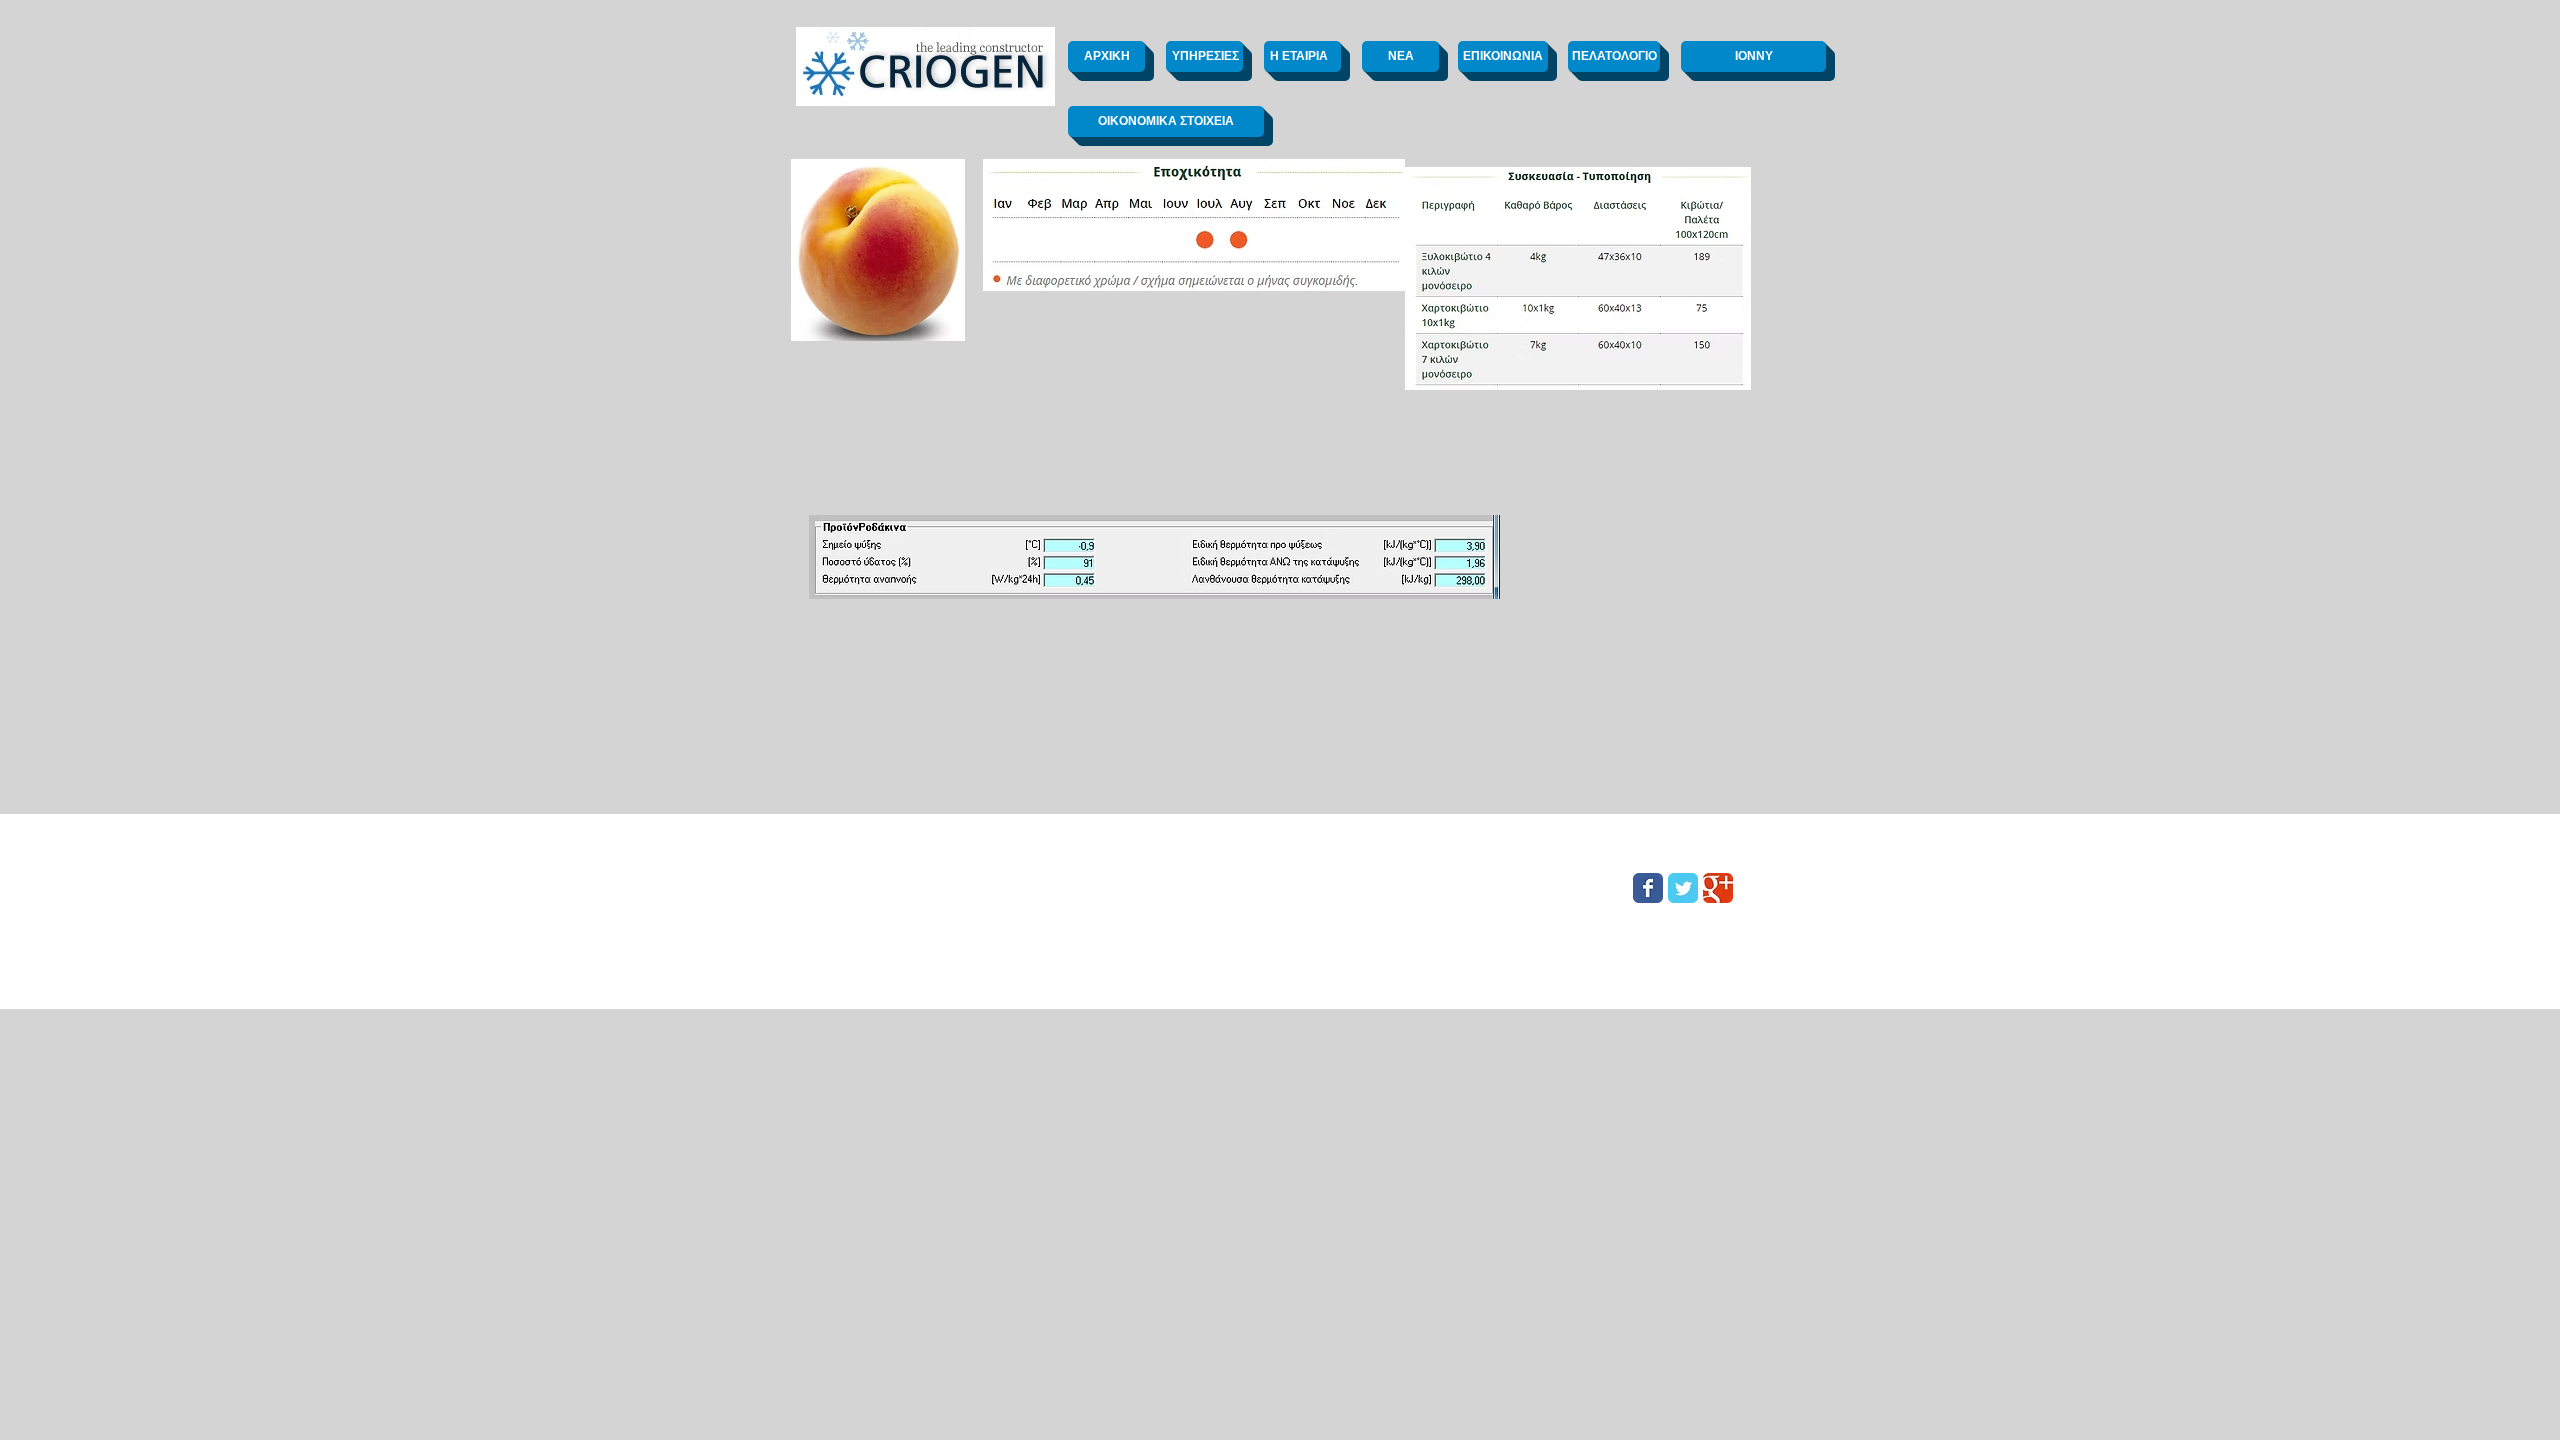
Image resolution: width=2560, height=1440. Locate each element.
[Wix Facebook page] (1648, 888)
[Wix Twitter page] (1683, 888)
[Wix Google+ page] (1718, 888)
